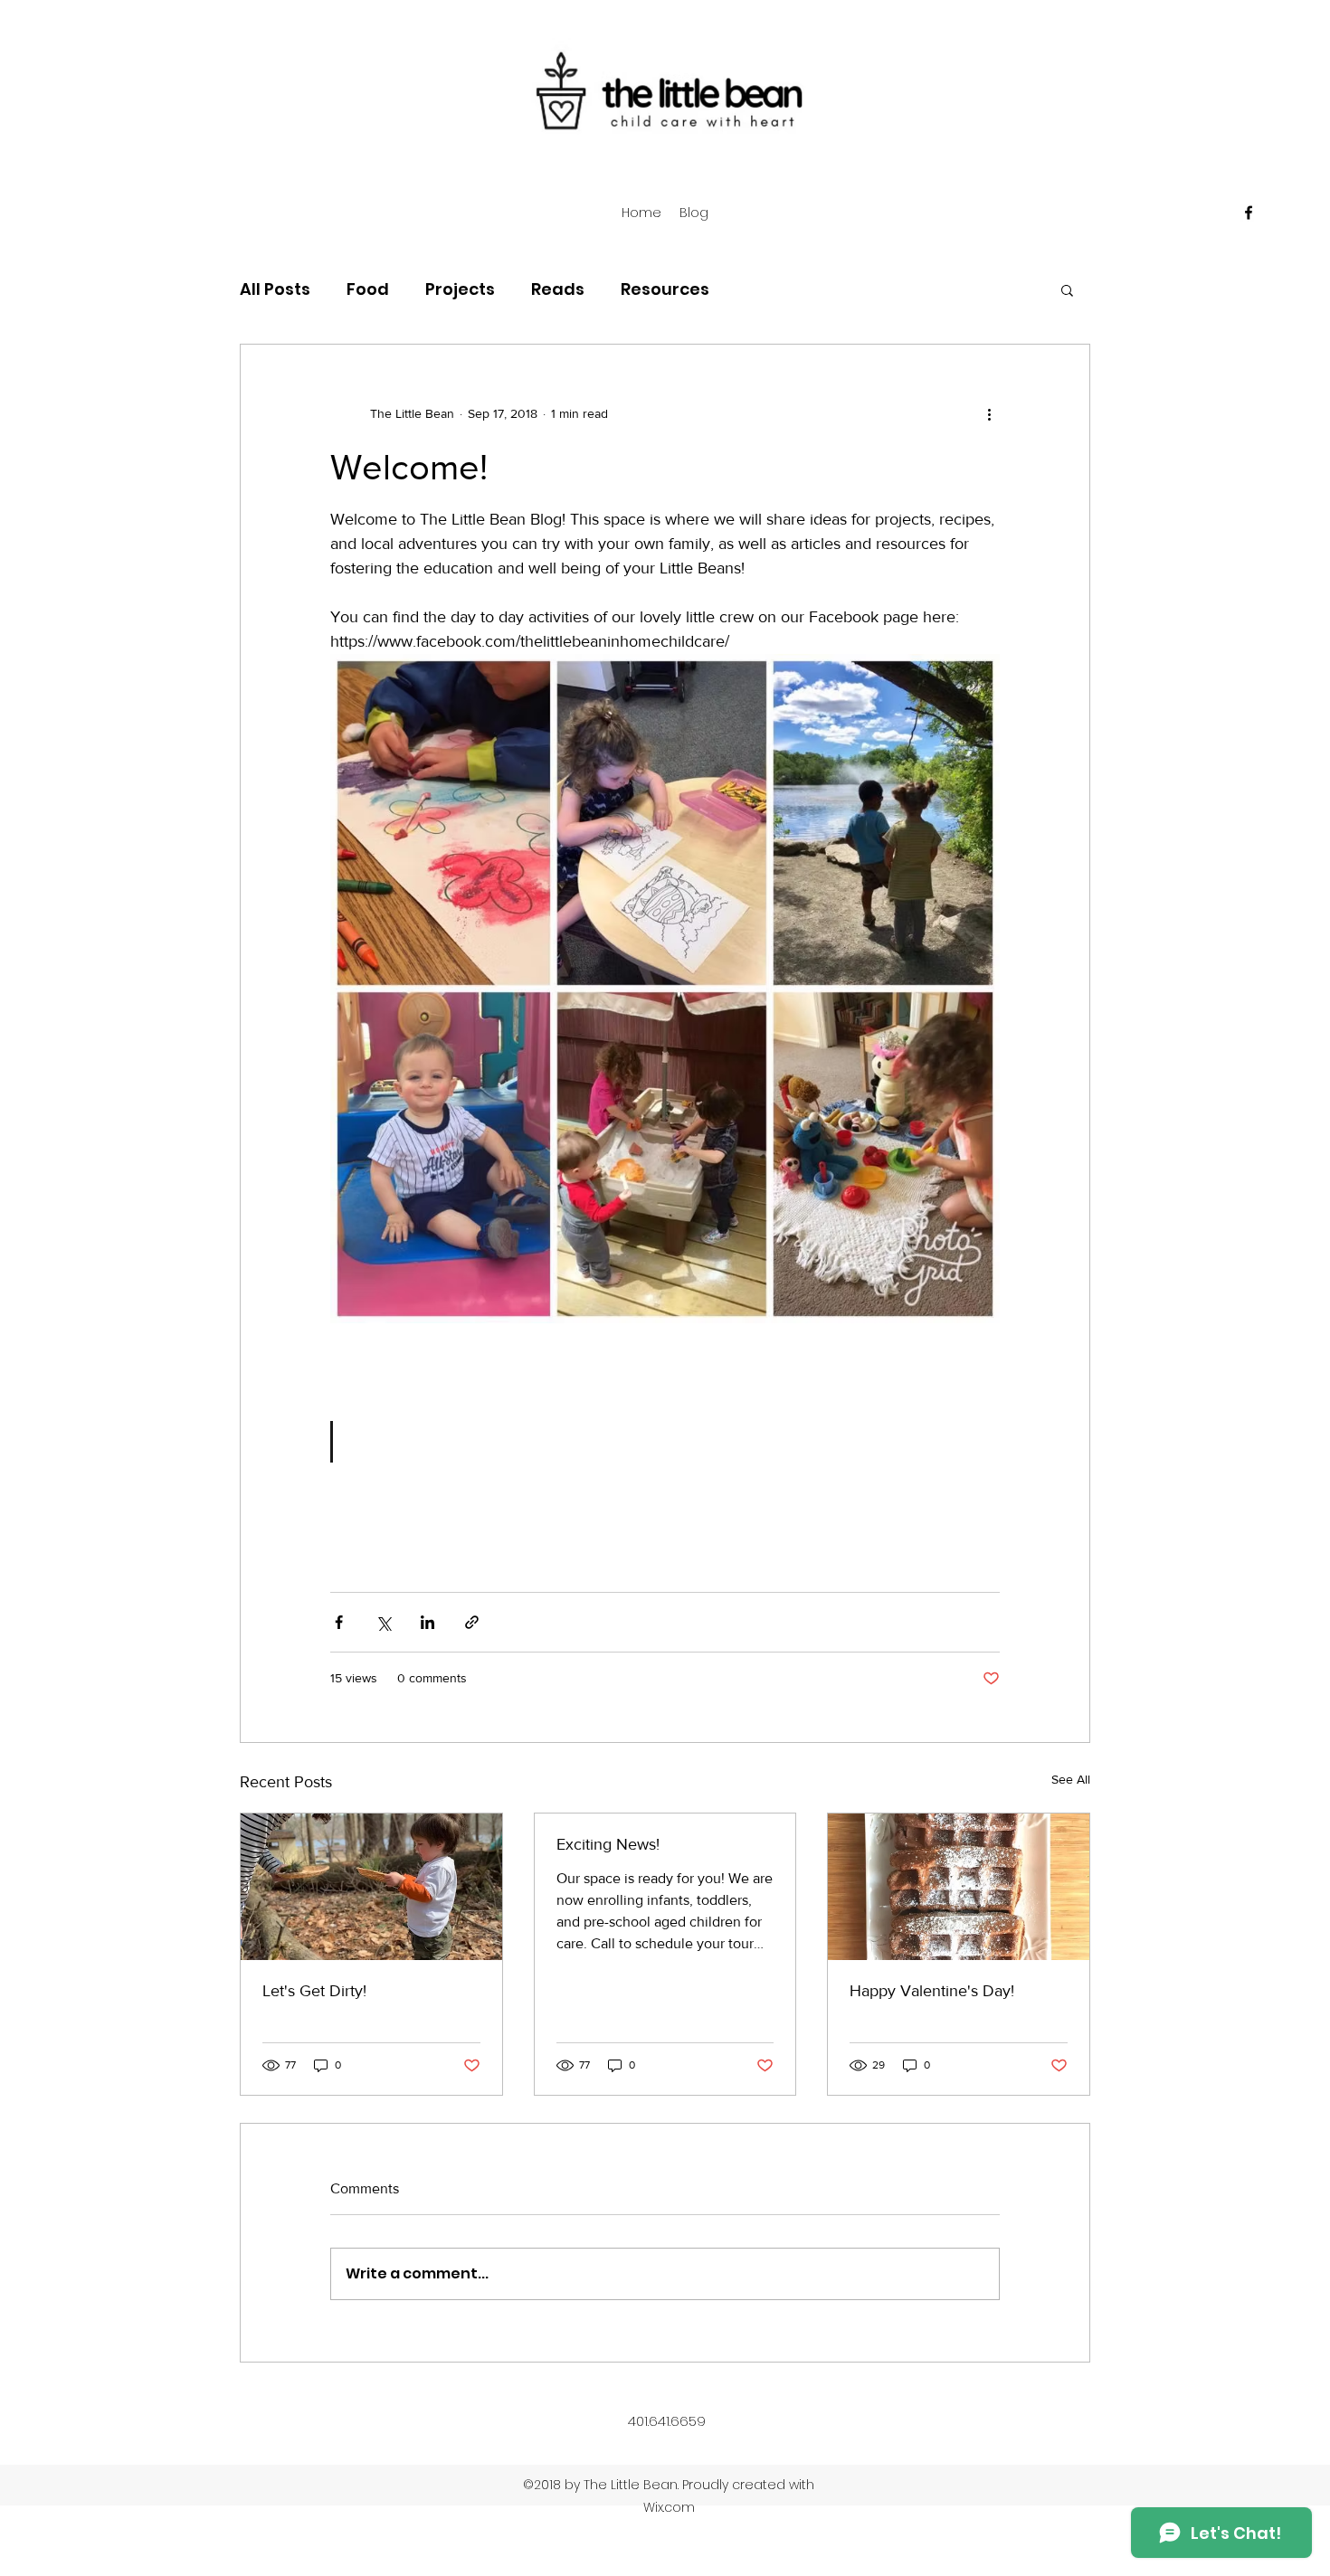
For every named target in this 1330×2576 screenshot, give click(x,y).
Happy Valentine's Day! (932, 1991)
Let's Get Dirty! (314, 1991)
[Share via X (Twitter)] (383, 1622)
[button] (1067, 289)
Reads (558, 289)
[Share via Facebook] (339, 1622)
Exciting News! (608, 1844)
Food (368, 289)
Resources (665, 289)
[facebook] (1249, 213)
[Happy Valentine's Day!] (959, 1887)
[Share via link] (472, 1622)
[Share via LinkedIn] (427, 1622)
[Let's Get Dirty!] (371, 1887)
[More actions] (989, 413)
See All (1071, 1779)
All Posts (275, 289)
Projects (460, 289)
